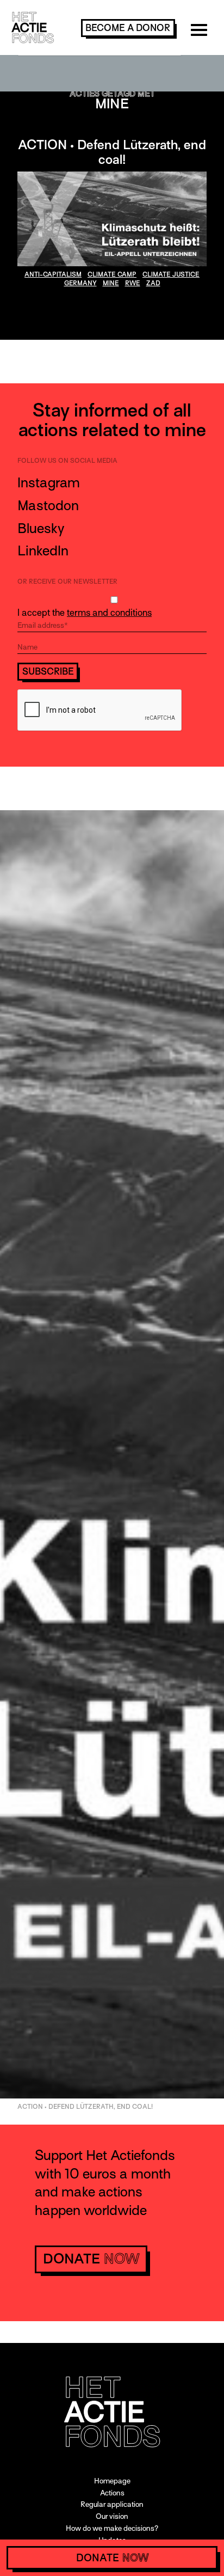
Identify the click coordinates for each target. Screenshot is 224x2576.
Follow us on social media (67, 461)
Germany (80, 283)
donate (91, 2259)
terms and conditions (109, 613)
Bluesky (41, 528)
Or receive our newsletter (67, 582)
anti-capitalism (53, 274)
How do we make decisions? (112, 2528)
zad (153, 283)
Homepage (112, 2481)
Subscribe (48, 672)
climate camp (112, 274)
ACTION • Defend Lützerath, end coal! (112, 152)
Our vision (112, 2516)
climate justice (171, 274)
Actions (112, 2493)
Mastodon (48, 506)
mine (111, 283)
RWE (133, 283)
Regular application (112, 2504)
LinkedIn (43, 551)
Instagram (49, 483)
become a (128, 28)
